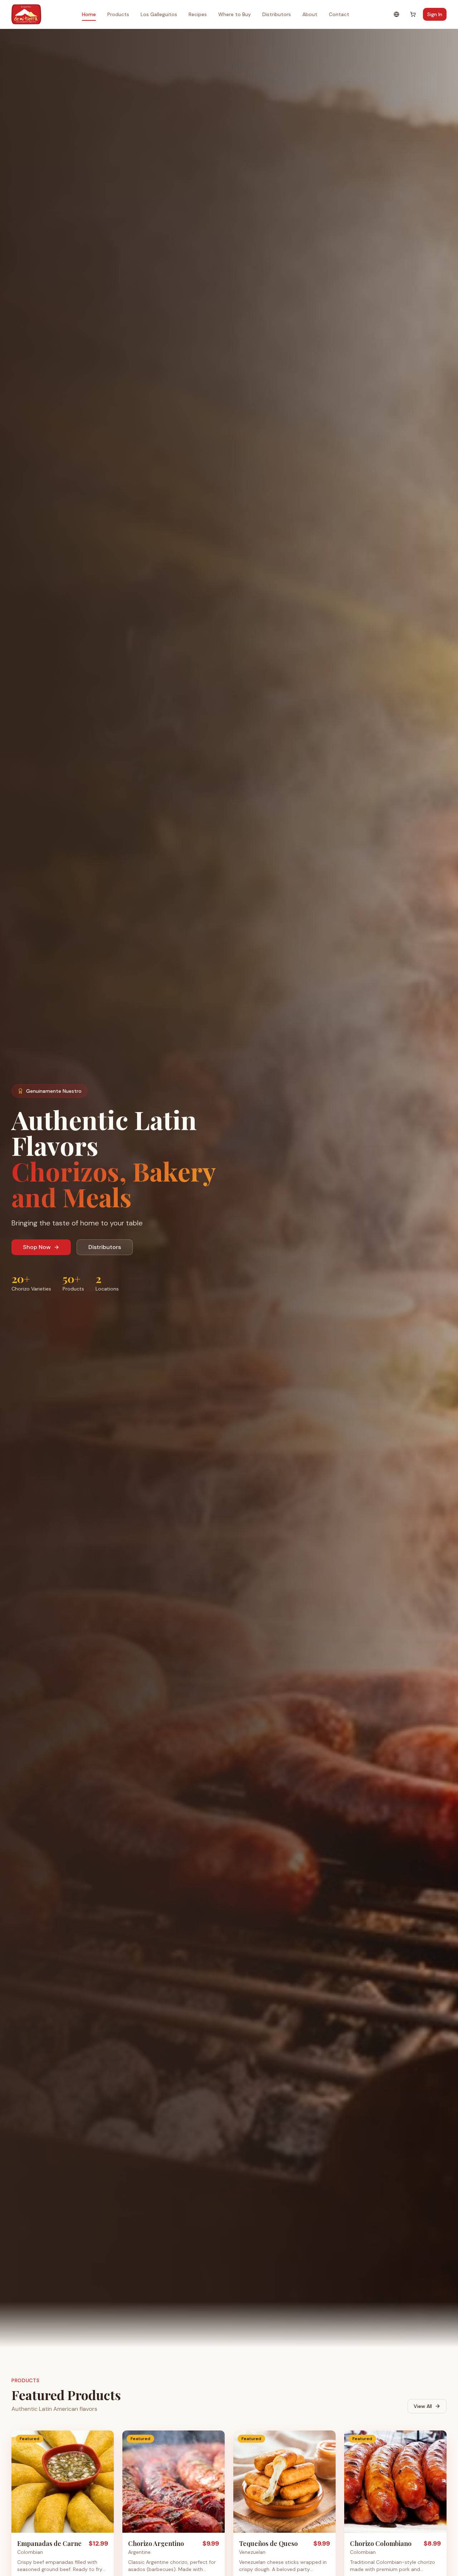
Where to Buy (235, 14)
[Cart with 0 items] (413, 14)
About (310, 14)
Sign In (435, 14)
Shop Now (37, 1247)
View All (423, 2406)
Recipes (198, 14)
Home (89, 14)
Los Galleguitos (159, 14)
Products (118, 14)
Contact (339, 14)
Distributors (277, 14)
